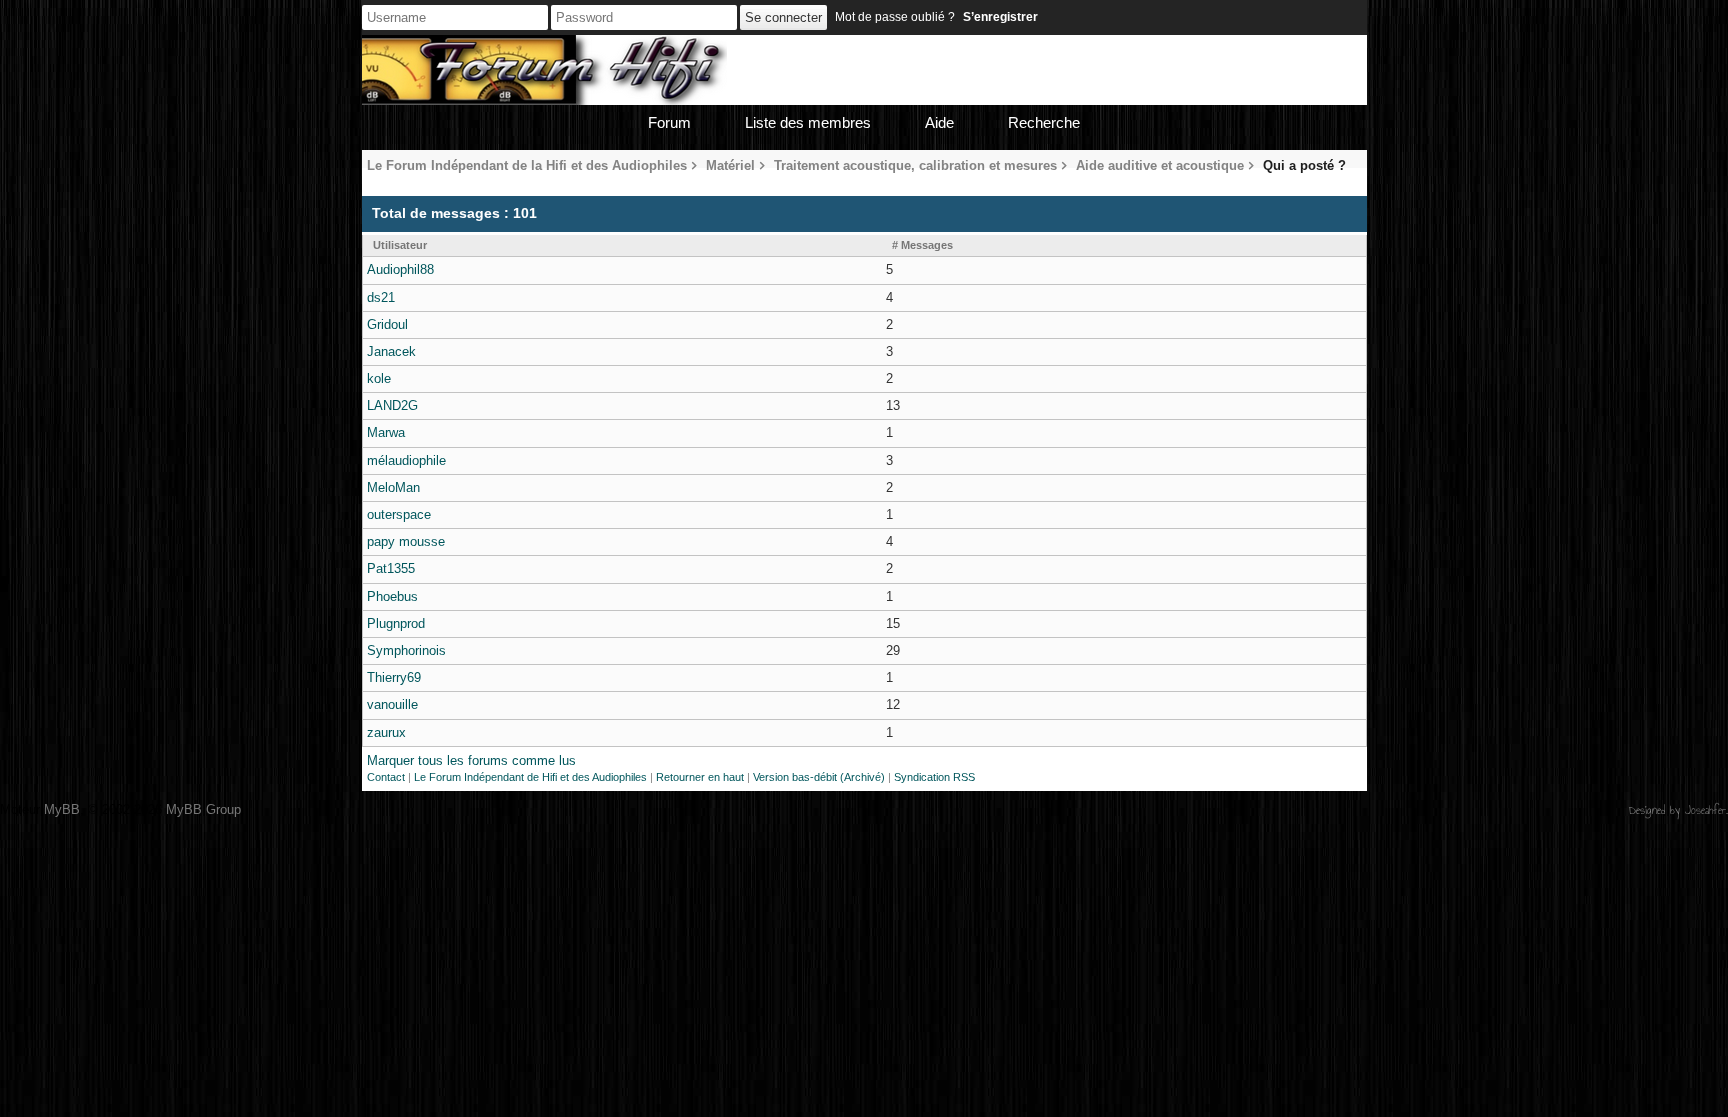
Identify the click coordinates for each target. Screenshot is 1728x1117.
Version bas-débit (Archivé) (819, 777)
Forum (669, 122)
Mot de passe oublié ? (895, 17)
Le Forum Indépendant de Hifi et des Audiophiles (530, 777)
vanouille (392, 704)
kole (379, 378)
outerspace (399, 514)
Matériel (730, 165)
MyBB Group (203, 809)
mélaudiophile (406, 460)
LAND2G (392, 405)
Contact (386, 777)
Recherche (1044, 122)
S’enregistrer (1000, 17)
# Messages (922, 245)
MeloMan (393, 487)
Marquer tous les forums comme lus (471, 760)
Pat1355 (391, 568)
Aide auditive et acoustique (1160, 165)
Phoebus (392, 596)
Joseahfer (1705, 810)
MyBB (62, 809)
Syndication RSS (934, 777)
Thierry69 (394, 677)
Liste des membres (808, 122)
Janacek (391, 351)
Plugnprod (396, 623)
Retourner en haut (700, 777)
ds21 (381, 297)
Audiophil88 (400, 269)
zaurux (386, 732)
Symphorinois (406, 650)
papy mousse (406, 541)
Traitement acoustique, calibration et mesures (915, 165)
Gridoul (387, 324)
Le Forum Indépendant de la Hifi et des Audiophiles (527, 165)
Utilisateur (400, 245)
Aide (939, 122)
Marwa (386, 432)
